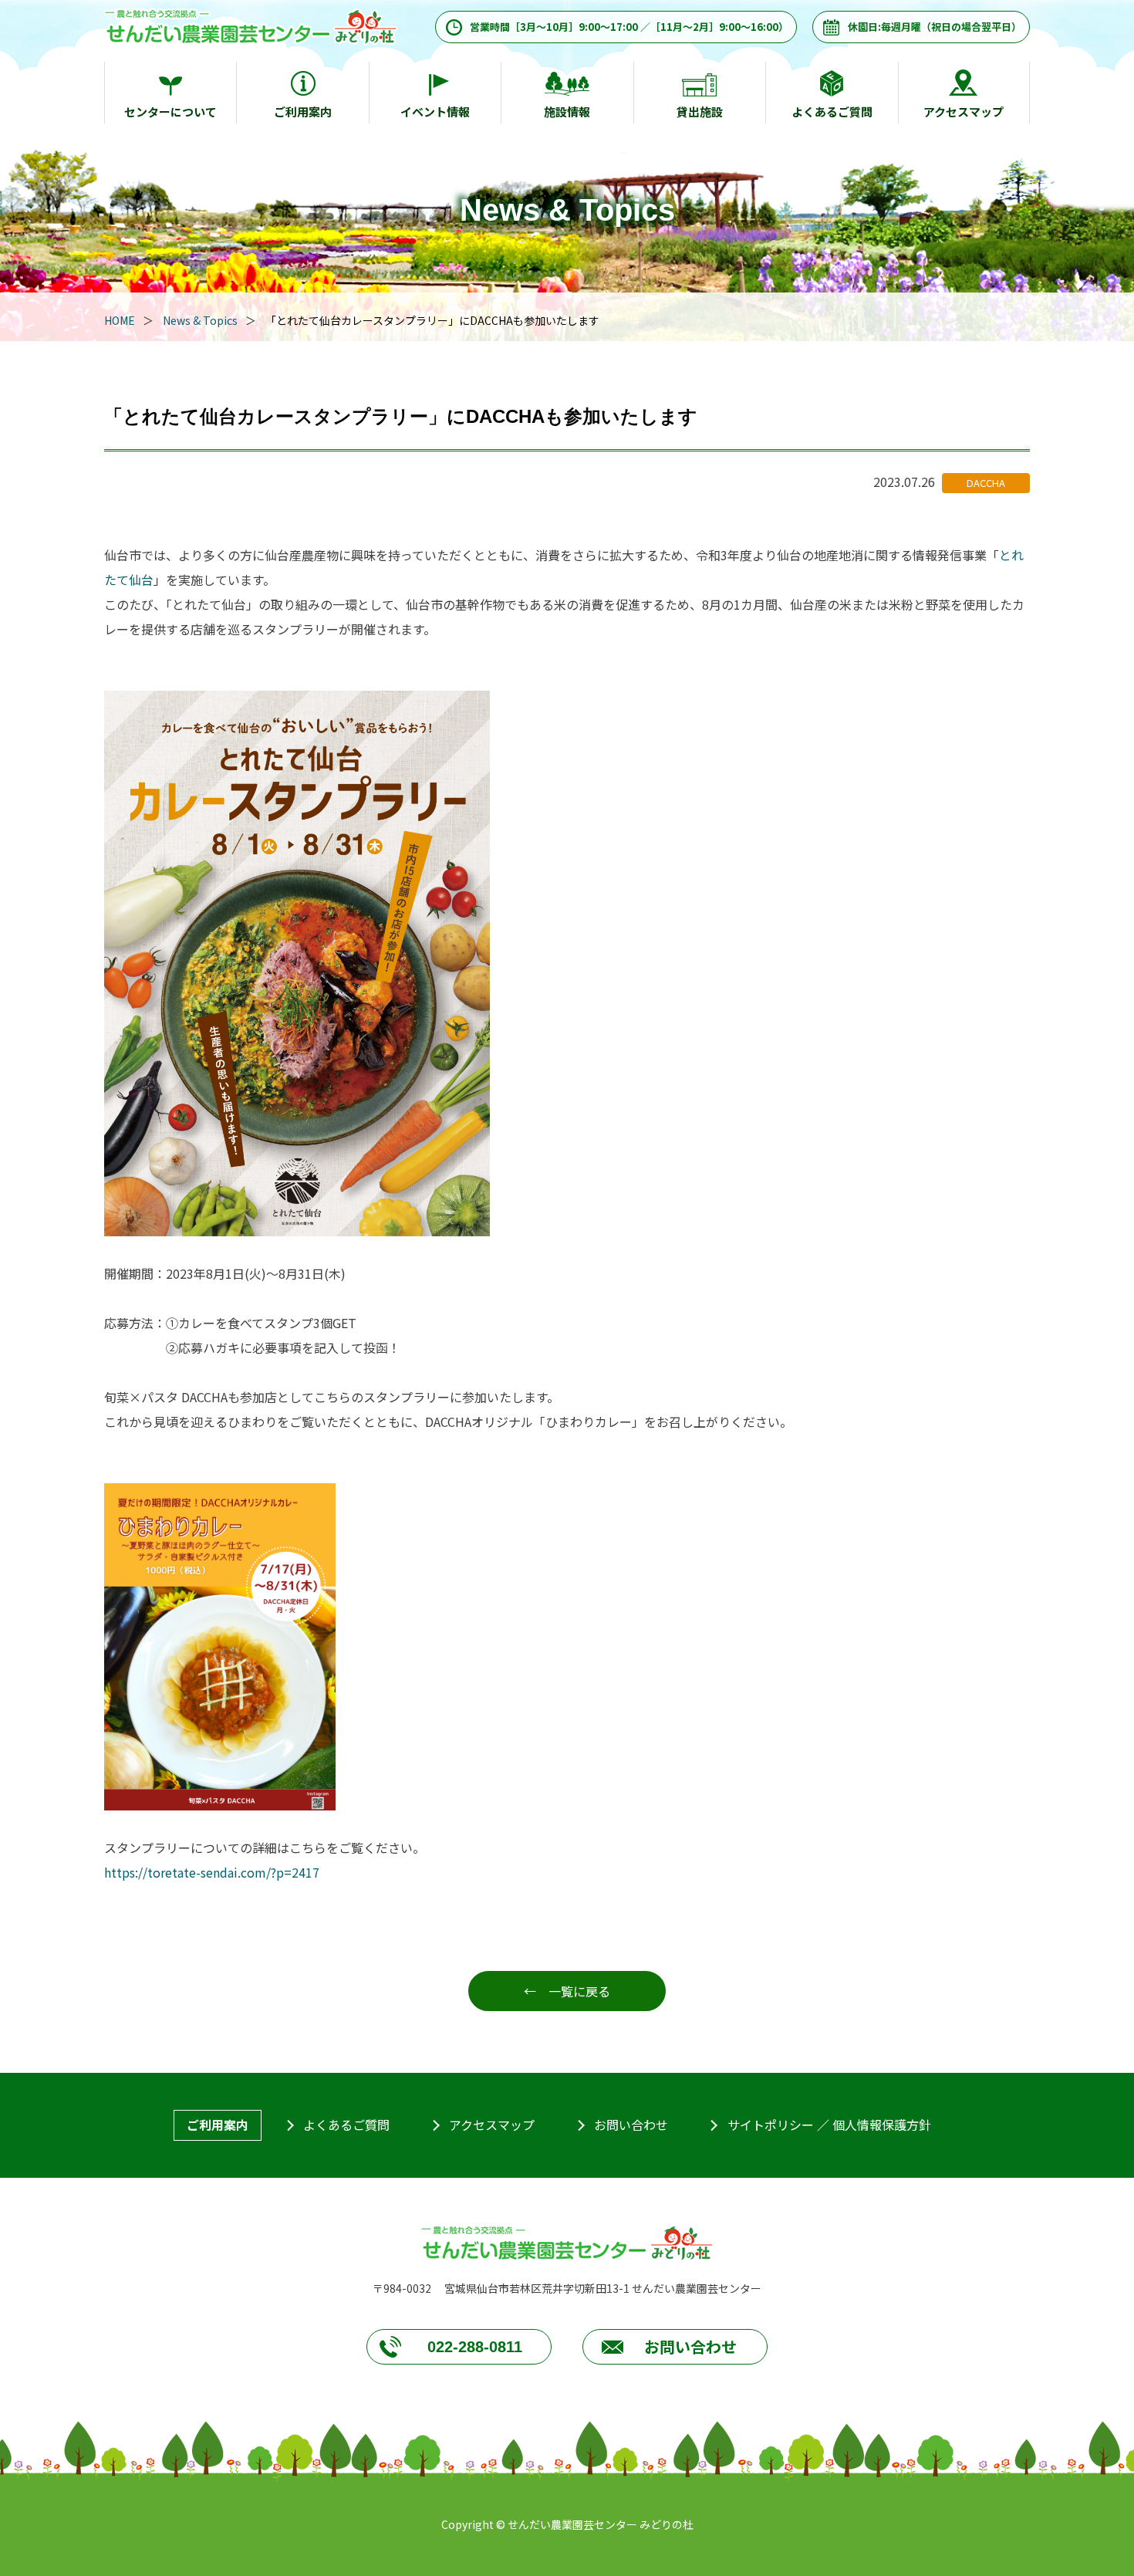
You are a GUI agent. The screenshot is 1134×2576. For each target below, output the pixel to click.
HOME (120, 320)
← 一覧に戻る (567, 1991)
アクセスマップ (964, 112)
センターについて (170, 112)
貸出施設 (700, 112)
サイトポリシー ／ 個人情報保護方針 (829, 2125)
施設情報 (567, 112)
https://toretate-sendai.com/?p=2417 (212, 1872)
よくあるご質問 (832, 112)
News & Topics (200, 320)
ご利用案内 (303, 112)
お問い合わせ (631, 2125)
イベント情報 (435, 112)
